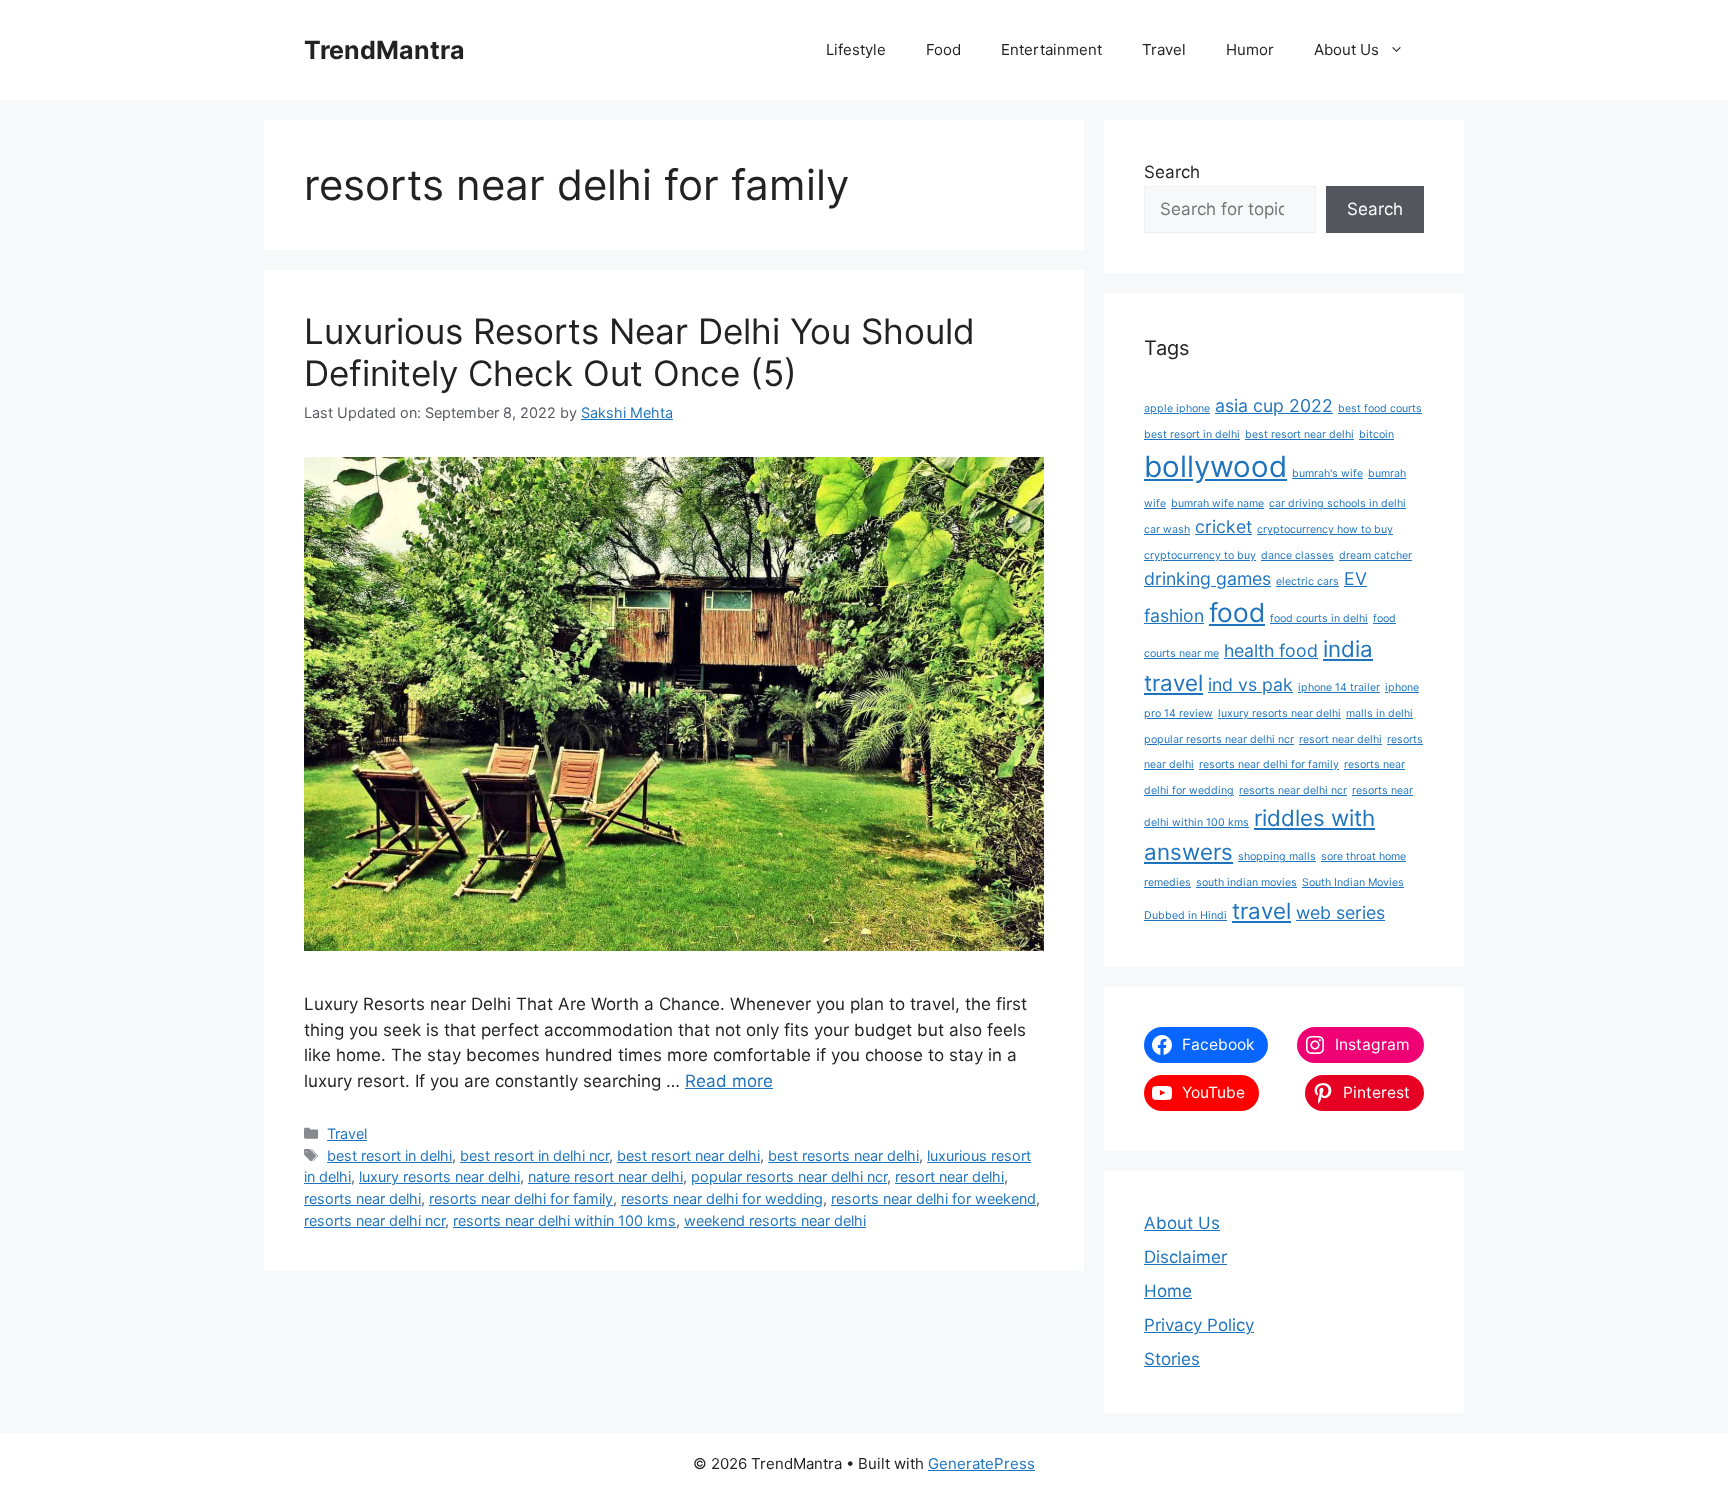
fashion (1174, 615)
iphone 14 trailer (1339, 687)
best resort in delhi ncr (534, 1155)
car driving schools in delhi (1337, 503)
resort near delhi (949, 1176)
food (1237, 612)
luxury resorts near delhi (439, 1176)
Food (943, 49)
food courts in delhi (1319, 618)
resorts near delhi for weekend (933, 1198)
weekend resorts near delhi (775, 1220)
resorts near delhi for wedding (722, 1198)
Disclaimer (1185, 1257)
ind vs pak (1250, 684)
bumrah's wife (1327, 473)
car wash (1167, 529)
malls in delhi (1379, 713)
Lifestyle (856, 49)
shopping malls (1277, 856)
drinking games (1207, 578)
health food (1271, 650)
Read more (729, 1081)
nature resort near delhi (605, 1176)
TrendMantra (384, 50)
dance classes (1297, 555)
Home (1168, 1291)
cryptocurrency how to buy (1325, 529)
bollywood (1215, 466)
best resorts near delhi (843, 1155)
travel (1261, 910)
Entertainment (1051, 49)
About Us (1346, 49)
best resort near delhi (688, 1155)
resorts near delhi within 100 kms (564, 1220)
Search (1172, 172)
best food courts (1380, 408)
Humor (1250, 49)
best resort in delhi (389, 1155)
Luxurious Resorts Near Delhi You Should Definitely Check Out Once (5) (639, 352)
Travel (1164, 49)
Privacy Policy (1199, 1325)
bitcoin (1376, 434)
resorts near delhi (362, 1198)
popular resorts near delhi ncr (789, 1176)
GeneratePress (981, 1463)
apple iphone (1177, 408)
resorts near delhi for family (521, 1198)
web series (1340, 912)
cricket (1223, 526)
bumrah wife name (1217, 503)
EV (1355, 578)
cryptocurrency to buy (1200, 555)
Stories (1172, 1359)
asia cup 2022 (1274, 405)
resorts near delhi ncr (374, 1220)
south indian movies (1246, 882)
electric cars (1307, 581)
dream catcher (1375, 555)
